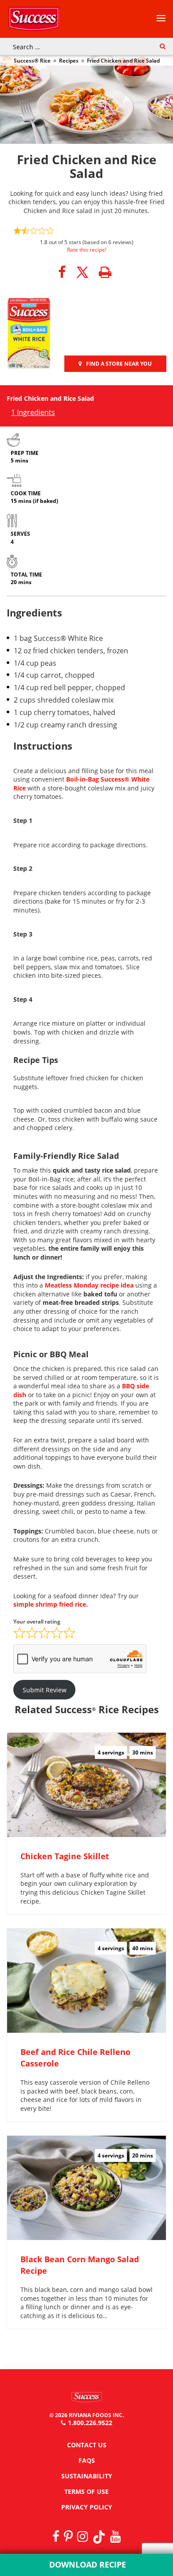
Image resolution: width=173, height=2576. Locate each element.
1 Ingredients (33, 412)
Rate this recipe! (87, 250)
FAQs (87, 2460)
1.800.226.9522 (90, 2423)
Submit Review (45, 1690)
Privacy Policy (87, 2507)
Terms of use (86, 2491)
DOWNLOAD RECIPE (86, 2564)
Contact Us (87, 2445)
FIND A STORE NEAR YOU (119, 364)
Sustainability (87, 2476)
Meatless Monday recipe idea (89, 1285)
